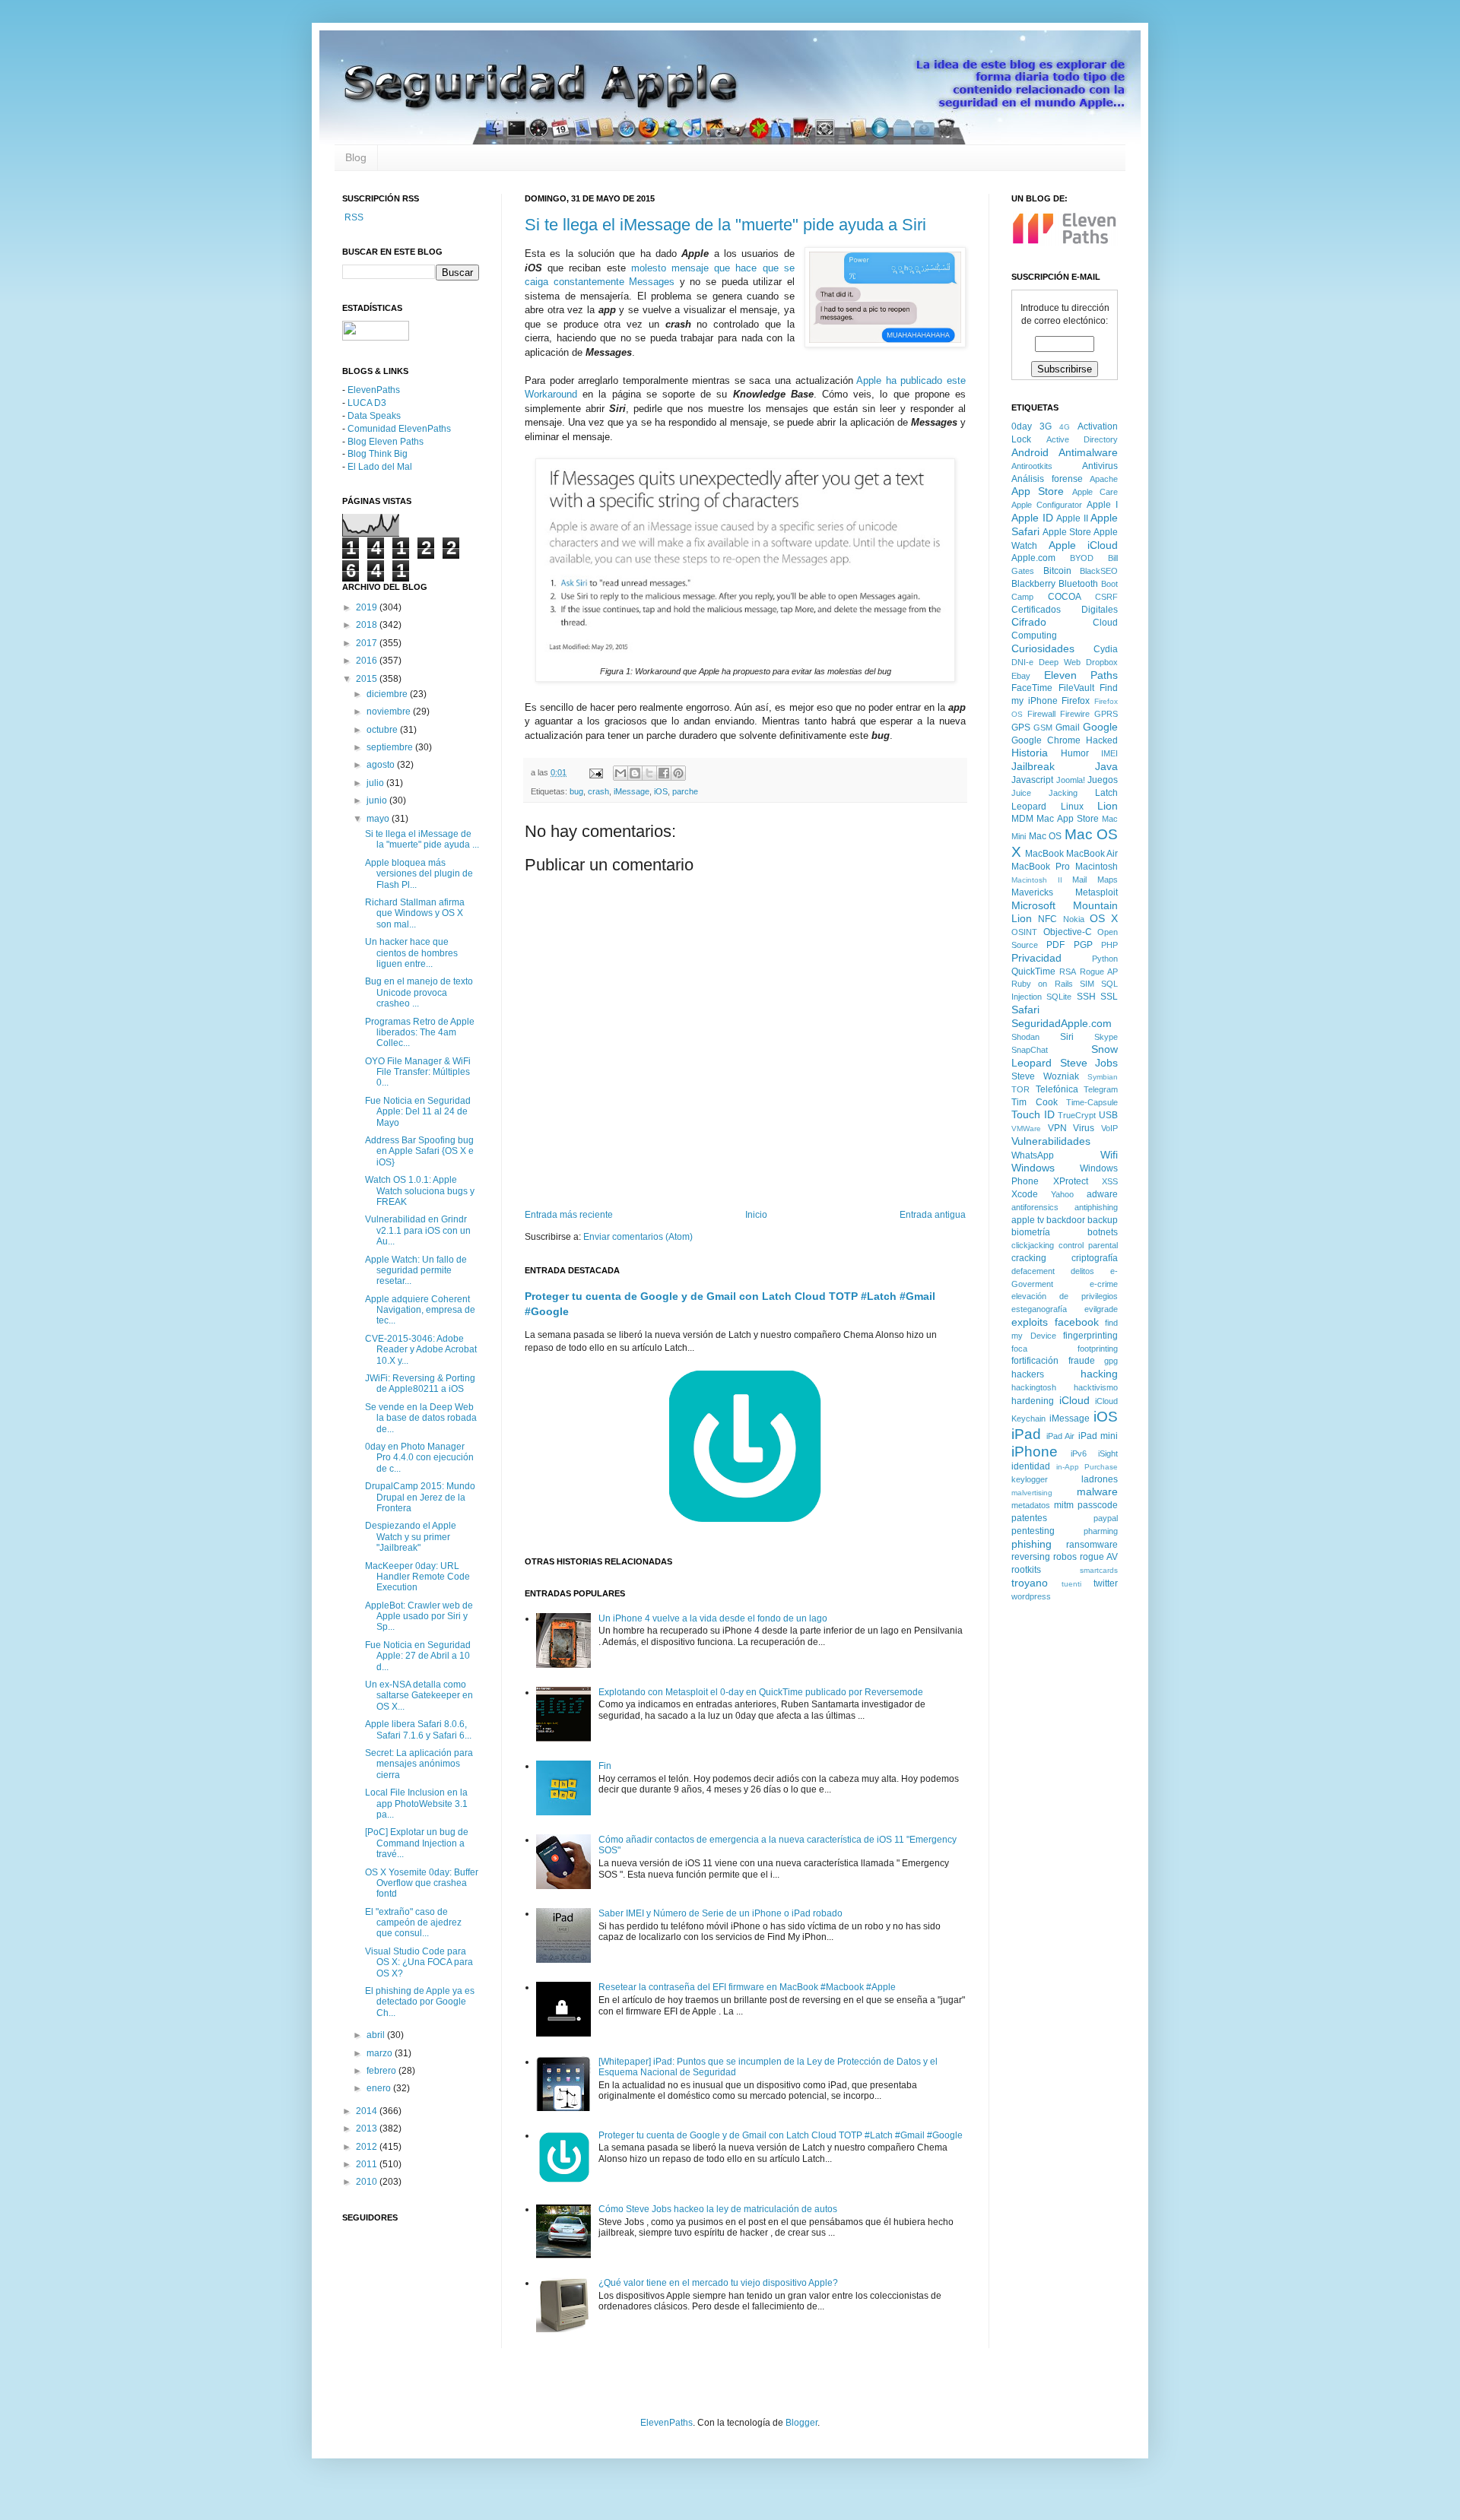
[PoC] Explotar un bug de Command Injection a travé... (417, 1843)
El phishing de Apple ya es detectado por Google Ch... (420, 2002)
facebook (1077, 1322)
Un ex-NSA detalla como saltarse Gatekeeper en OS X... (419, 1696)
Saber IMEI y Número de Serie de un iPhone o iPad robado (720, 1913)
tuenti (1071, 1584)
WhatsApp (1033, 1155)
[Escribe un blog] (635, 773)
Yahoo (1062, 1194)
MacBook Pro (1041, 867)
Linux (1072, 807)
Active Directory (1082, 439)
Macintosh (1097, 867)
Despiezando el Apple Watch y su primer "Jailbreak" (411, 1537)
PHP (1109, 945)
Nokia (1074, 919)
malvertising (1032, 1493)
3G (1046, 426)
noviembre (390, 712)
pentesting (1033, 1531)
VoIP (1109, 1128)
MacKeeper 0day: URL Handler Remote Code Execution (417, 1577)
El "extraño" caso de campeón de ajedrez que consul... (413, 1923)
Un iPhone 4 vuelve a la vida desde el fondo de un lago (713, 1618)
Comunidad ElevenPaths (399, 429)
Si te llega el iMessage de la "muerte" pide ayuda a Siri (725, 225)
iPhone (1035, 1452)
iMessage (632, 791)
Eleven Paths (1081, 675)
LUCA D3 (367, 403)
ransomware (1092, 1545)
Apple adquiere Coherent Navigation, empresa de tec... (420, 1310)
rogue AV (1099, 1557)
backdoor (1066, 1220)
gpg (1111, 1361)
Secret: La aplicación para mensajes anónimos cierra (419, 1764)
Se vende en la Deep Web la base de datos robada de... (421, 1418)
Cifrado (1029, 622)
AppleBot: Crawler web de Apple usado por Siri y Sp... (419, 1617)
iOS (661, 791)
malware (1097, 1491)
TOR (1020, 1089)
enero (380, 2088)
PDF (1055, 945)
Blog (356, 157)
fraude (1082, 1361)
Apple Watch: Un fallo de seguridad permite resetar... (416, 1271)
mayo (379, 819)
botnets (1103, 1232)
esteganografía (1039, 1309)
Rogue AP (1099, 972)
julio (376, 783)
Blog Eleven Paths (386, 442)
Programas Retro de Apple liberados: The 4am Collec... (420, 1033)
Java (1106, 766)
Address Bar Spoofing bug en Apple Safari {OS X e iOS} (419, 1151)
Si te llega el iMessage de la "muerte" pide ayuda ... (422, 839)
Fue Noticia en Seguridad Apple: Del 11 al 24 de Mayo (418, 1112)
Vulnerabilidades (1051, 1141)
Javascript (1032, 780)
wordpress (1031, 1596)
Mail (1079, 880)
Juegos (1103, 780)
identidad (1031, 1466)
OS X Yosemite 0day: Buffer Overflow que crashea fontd (422, 1883)
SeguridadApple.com (1062, 1023)
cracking (1029, 1258)
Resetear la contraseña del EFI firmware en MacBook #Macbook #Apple (747, 1987)
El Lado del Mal (380, 467)
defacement (1033, 1271)
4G (1065, 427)
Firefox (1076, 701)
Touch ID (1033, 1114)
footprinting (1098, 1349)
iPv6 (1079, 1453)
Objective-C (1068, 932)
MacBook (1044, 854)
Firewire (1075, 714)
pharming (1101, 1531)
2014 (368, 2111)
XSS (1110, 1181)
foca (1019, 1349)
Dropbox (1102, 662)
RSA (1068, 972)
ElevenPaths (374, 390)
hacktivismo (1096, 1387)
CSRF (1106, 597)
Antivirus (1100, 466)
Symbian (1103, 1077)
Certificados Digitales (1065, 610)
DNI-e (1022, 662)
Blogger (801, 2423)
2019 (368, 607)
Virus (1084, 1128)
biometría (1031, 1232)
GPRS (1106, 714)
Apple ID (1032, 518)
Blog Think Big (378, 454)
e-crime (1104, 1284)
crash (598, 791)
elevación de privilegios (1065, 1296)
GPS (1021, 727)
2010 (368, 2182)
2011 (368, 2164)
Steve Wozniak (1045, 1076)
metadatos (1031, 1505)
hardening (1033, 1401)
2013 (368, 2129)
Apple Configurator (1047, 505)
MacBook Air (1092, 854)
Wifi (1109, 1155)
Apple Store (1067, 532)
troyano (1030, 1583)
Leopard (1029, 807)
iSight (1108, 1453)
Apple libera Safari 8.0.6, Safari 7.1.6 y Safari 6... (418, 1729)
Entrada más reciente (569, 1215)
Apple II (1072, 518)
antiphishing (1096, 1207)
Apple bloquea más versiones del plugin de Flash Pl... (419, 874)
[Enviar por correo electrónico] (620, 773)
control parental (1088, 1245)
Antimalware (1088, 452)
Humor (1075, 753)
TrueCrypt (1077, 1115)
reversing (1031, 1557)
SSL (1109, 997)
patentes (1029, 1518)
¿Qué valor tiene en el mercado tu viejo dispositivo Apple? (718, 2283)
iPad (1026, 1434)
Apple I (1102, 505)
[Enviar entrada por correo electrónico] (595, 772)
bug (576, 791)
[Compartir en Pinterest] (678, 773)
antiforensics (1035, 1207)
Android (1030, 452)
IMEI (1109, 753)
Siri (1067, 1037)
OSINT (1024, 932)
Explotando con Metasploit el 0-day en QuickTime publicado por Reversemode (761, 1692)
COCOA (1065, 597)
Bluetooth (1078, 584)
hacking (1099, 1374)
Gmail (1068, 727)
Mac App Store (1068, 819)
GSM (1043, 727)
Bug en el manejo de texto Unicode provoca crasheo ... (419, 992)
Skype (1106, 1037)
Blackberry (1033, 584)
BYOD (1082, 558)
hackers (1028, 1374)
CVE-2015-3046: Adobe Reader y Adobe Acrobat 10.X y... (421, 1350)
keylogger (1030, 1479)
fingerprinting (1090, 1336)
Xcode (1025, 1194)
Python (1105, 959)
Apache (1104, 479)
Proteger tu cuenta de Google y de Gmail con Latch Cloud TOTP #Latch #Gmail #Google (781, 2135)
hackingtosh (1034, 1387)
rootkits (1026, 1570)
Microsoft (1033, 905)
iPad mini (1098, 1436)
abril (377, 2035)
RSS (353, 217)
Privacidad (1036, 958)
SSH (1086, 997)
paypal (1106, 1518)
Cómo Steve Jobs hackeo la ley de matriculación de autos (718, 2209)
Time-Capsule (1092, 1102)
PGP (1083, 945)
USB (1108, 1115)
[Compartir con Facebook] (664, 773)
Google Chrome (1046, 740)
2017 (368, 643)
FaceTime (1032, 688)
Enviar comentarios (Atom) (638, 1237)
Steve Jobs (1089, 1063)
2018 (368, 625)
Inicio (756, 1215)
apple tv (1028, 1220)
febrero (382, 2071)
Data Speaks (374, 416)
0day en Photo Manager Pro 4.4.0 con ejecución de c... (419, 1458)
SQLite (1059, 997)
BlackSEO (1099, 571)
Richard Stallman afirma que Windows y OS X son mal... (415, 913)
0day (1022, 426)
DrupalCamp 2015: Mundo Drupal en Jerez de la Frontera (420, 1497)
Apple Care (1095, 492)
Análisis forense (1047, 479)
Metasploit (1097, 892)
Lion (1108, 806)
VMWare (1026, 1128)
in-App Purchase (1087, 1467)
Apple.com (1033, 558)
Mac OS (1046, 836)
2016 (368, 661)
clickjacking (1033, 1245)
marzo (381, 2053)
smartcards (1099, 1570)
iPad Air (1061, 1436)
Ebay (1021, 676)
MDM (1022, 819)
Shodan (1025, 1037)
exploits (1030, 1322)
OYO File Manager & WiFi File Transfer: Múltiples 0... (418, 1072)
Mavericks (1032, 892)
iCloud (1074, 1400)
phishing (1032, 1544)
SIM (1087, 984)
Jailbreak (1033, 766)
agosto (382, 765)
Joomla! (1071, 780)
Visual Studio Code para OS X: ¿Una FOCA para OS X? (419, 1962)
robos (1065, 1557)
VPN (1057, 1128)
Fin (605, 1766)
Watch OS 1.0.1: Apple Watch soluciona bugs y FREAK (420, 1191)
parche (685, 791)
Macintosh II (1037, 880)
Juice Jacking (1044, 793)
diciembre (388, 694)
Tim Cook (1035, 1102)
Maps (1108, 880)
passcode (1098, 1505)
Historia (1030, 753)
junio (378, 800)
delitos (1082, 1271)
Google (1100, 727)
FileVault (1076, 688)
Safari (1025, 1010)
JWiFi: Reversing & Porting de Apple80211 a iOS (420, 1384)
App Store (1038, 491)
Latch (1106, 793)
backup (1103, 1220)
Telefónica (1057, 1089)
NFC (1047, 919)
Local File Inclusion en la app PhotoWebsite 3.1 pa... (416, 1804)
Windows (1033, 1168)
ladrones (1100, 1479)
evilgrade (1101, 1309)
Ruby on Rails (1042, 984)
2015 (368, 679)
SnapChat (1030, 1050)
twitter (1106, 1583)
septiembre (391, 747)
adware (1102, 1194)
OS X (1104, 918)
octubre (383, 730)
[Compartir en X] (649, 773)
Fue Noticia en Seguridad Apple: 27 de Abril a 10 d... (418, 1656)
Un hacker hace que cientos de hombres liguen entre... (411, 953)
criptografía (1095, 1258)
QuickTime (1033, 972)
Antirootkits (1032, 466)
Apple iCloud (1084, 545)
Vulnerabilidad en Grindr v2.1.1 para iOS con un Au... (418, 1230)
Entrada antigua (933, 1215)
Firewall (1041, 714)
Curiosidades (1043, 648)
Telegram (1101, 1089)
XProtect (1071, 1181)
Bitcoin (1057, 571)
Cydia (1106, 649)
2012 (368, 2147)
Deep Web (1060, 662)
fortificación (1035, 1361)
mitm (1064, 1505)
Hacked (1102, 740)
